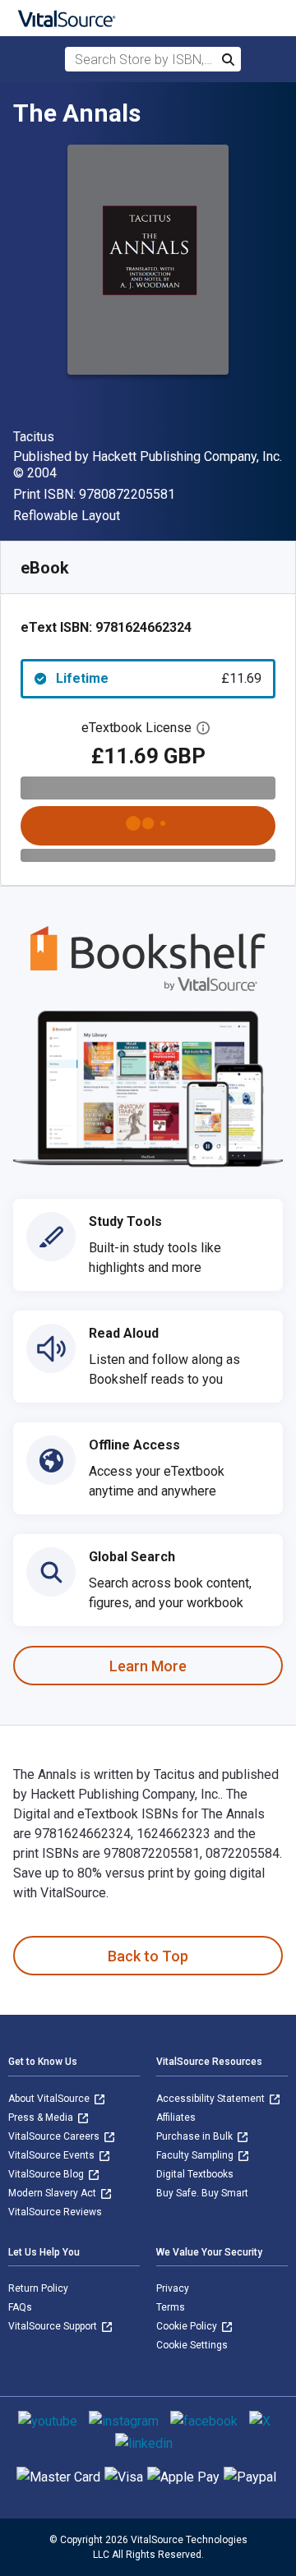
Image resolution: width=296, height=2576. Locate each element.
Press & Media (42, 2117)
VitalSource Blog (47, 2174)
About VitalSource (50, 2099)
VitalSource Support (54, 2326)
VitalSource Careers (55, 2136)
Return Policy (38, 2288)
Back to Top (148, 1956)
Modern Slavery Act (53, 2193)
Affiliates (176, 2117)
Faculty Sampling (196, 2155)
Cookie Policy (188, 2326)
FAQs (20, 2307)
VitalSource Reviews (55, 2212)
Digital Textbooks (195, 2174)
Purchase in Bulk (196, 2136)
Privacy (173, 2288)
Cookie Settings (192, 2345)
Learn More (148, 1666)
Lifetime (159, 678)
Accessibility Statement (212, 2099)
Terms (171, 2307)
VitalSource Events (53, 2155)
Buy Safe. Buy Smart (202, 2193)
